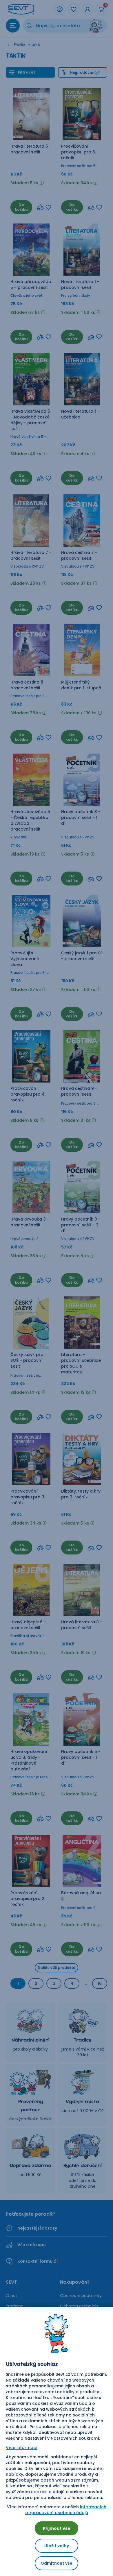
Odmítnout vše (57, 2563)
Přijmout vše (57, 2528)
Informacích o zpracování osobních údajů (66, 2510)
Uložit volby (57, 2546)
